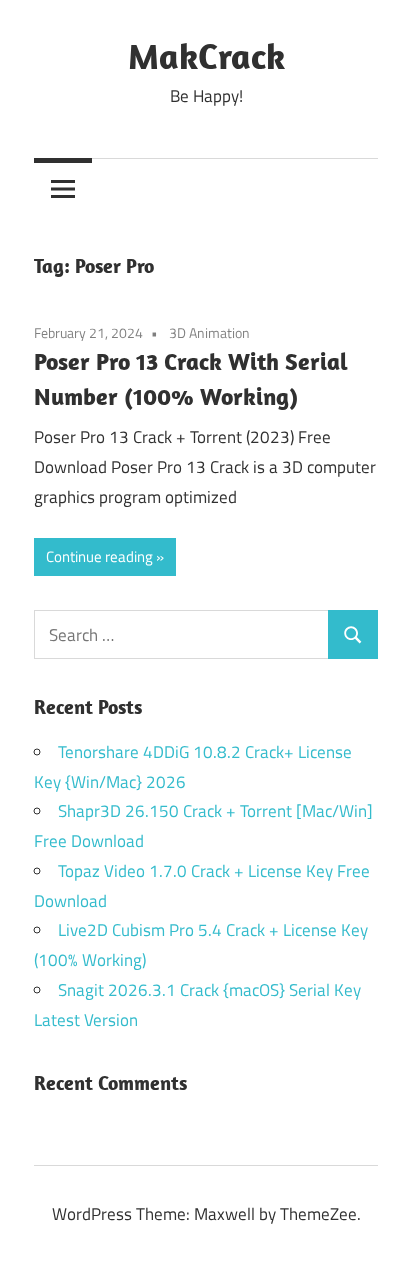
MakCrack (206, 55)
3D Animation (209, 332)
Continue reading (99, 556)
